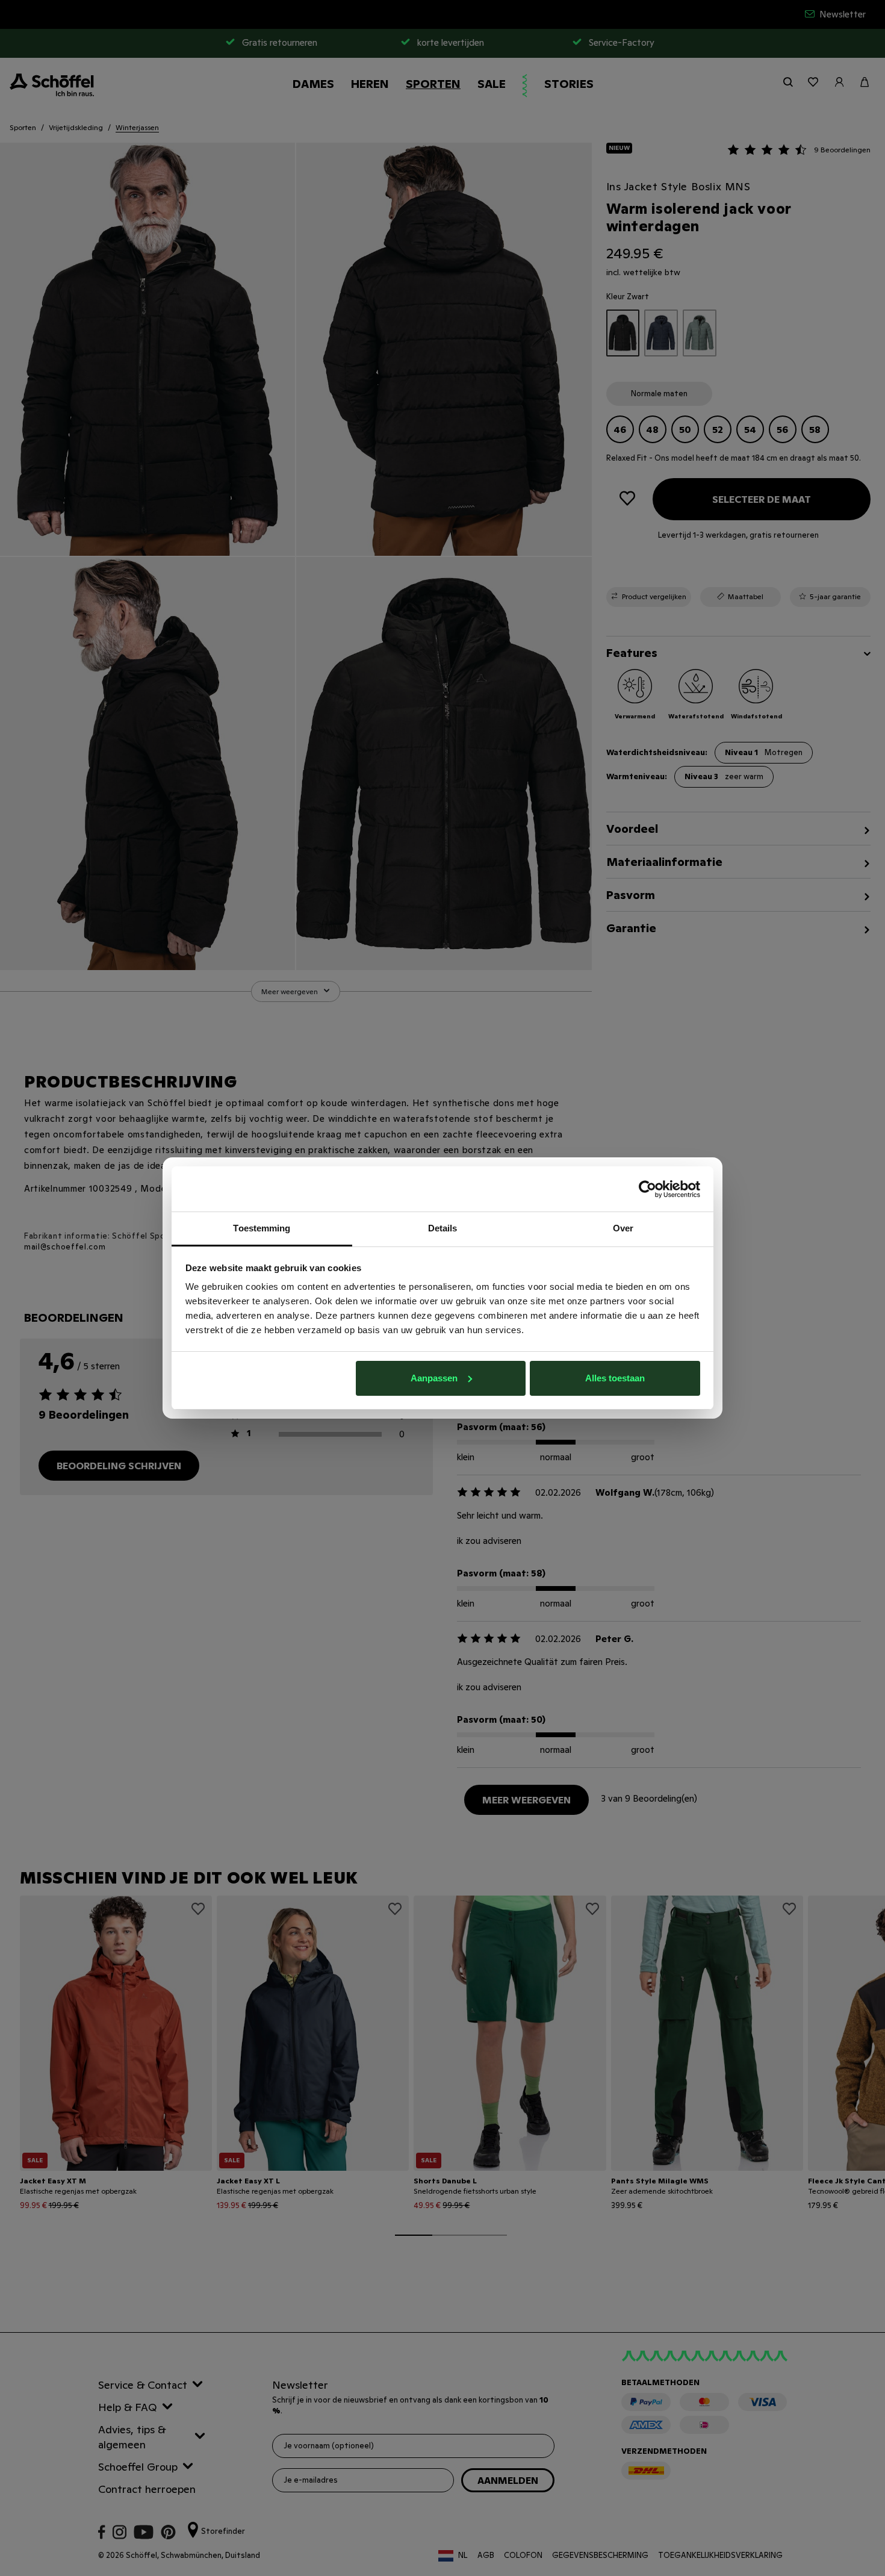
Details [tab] (443, 1228)
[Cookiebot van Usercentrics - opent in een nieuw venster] (647, 1189)
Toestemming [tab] (262, 1228)
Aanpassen (434, 1378)
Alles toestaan (615, 1378)
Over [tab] (623, 1228)
